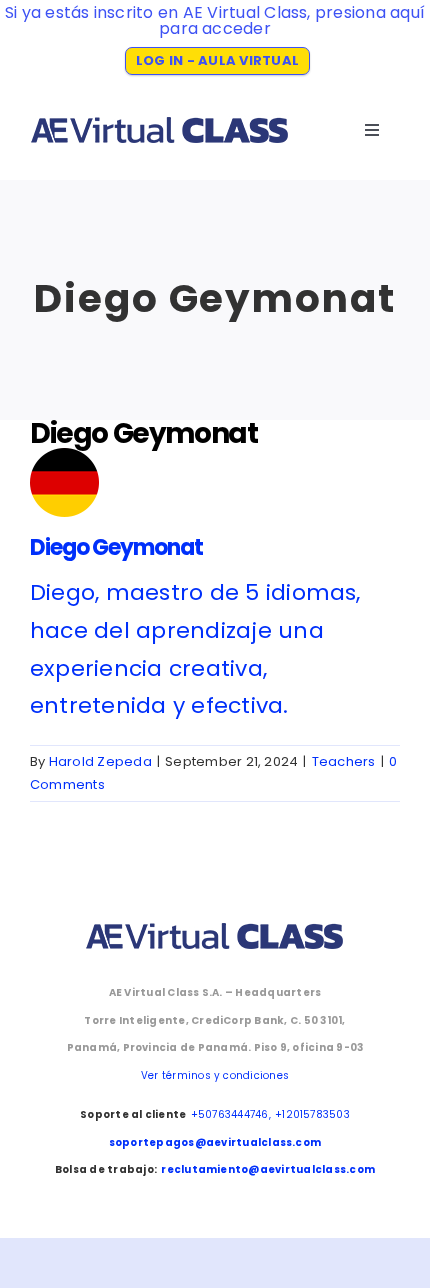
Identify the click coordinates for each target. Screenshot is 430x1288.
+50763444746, (231, 1114)
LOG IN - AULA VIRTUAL (217, 60)
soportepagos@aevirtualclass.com (215, 1142)
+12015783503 (312, 1114)
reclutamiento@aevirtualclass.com (268, 1169)
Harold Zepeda (100, 761)
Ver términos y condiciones (215, 1075)
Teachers (344, 761)
